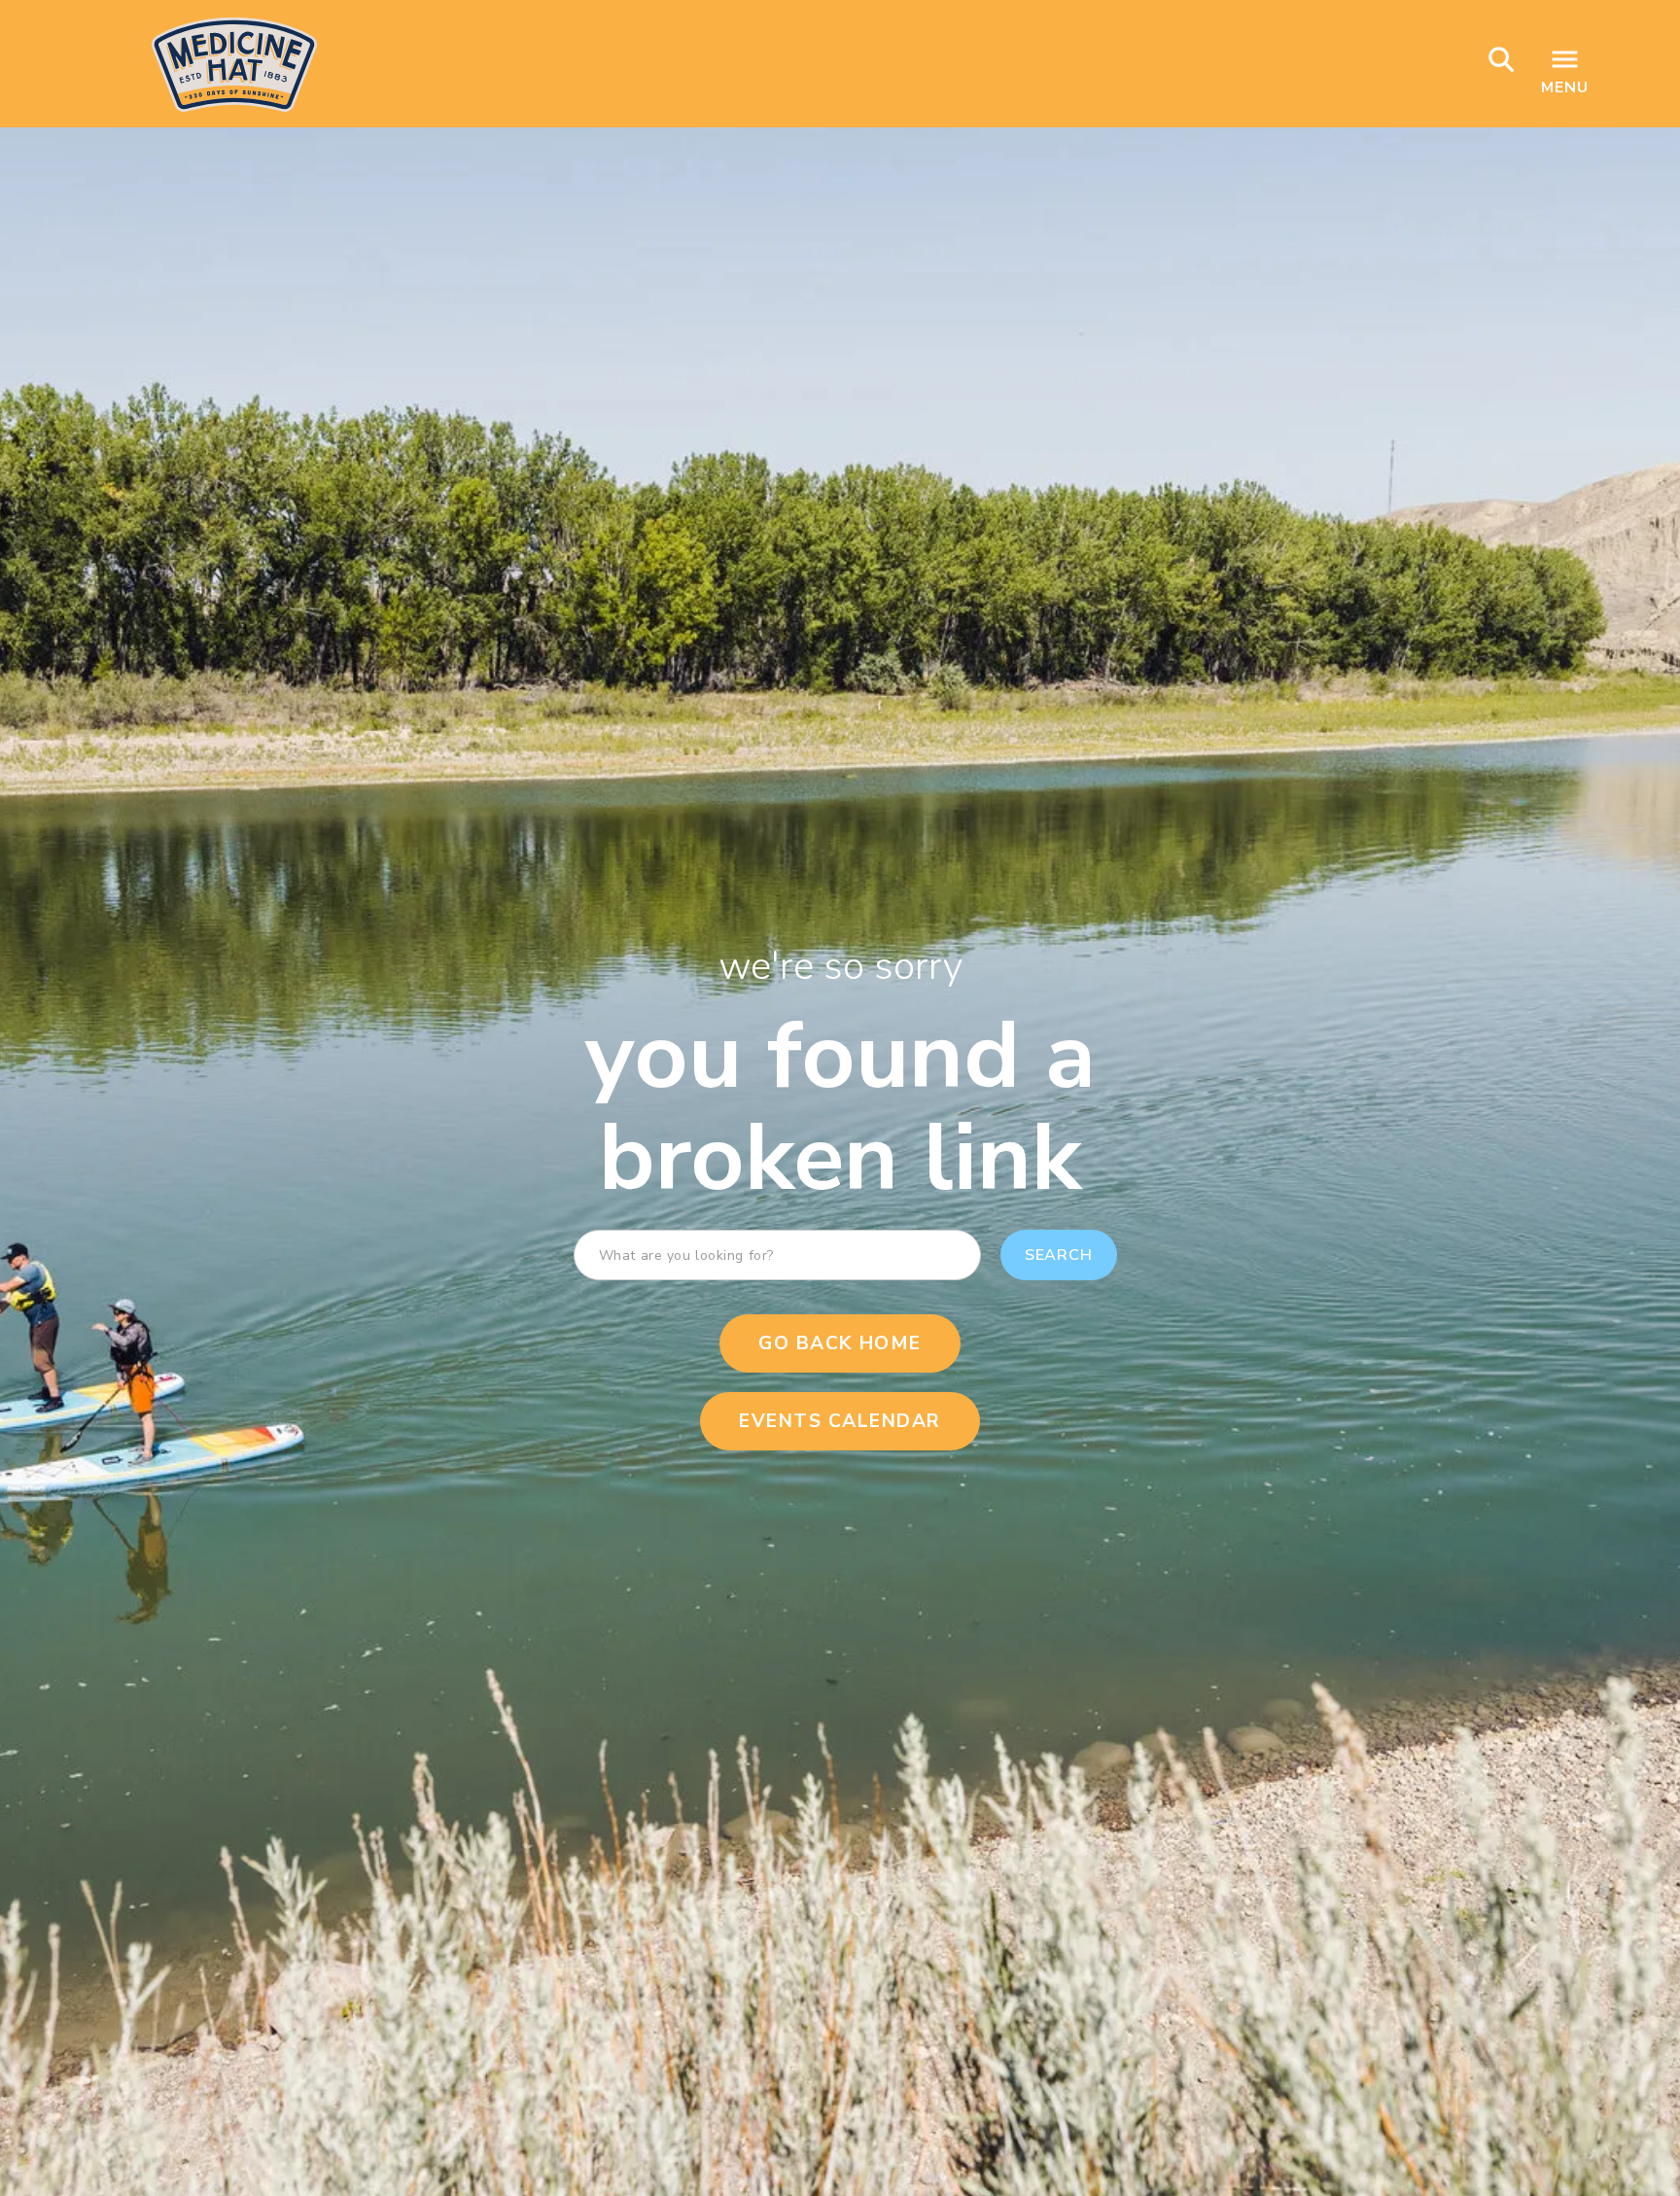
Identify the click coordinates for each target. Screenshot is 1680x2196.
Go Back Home (840, 1343)
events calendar (840, 1421)
